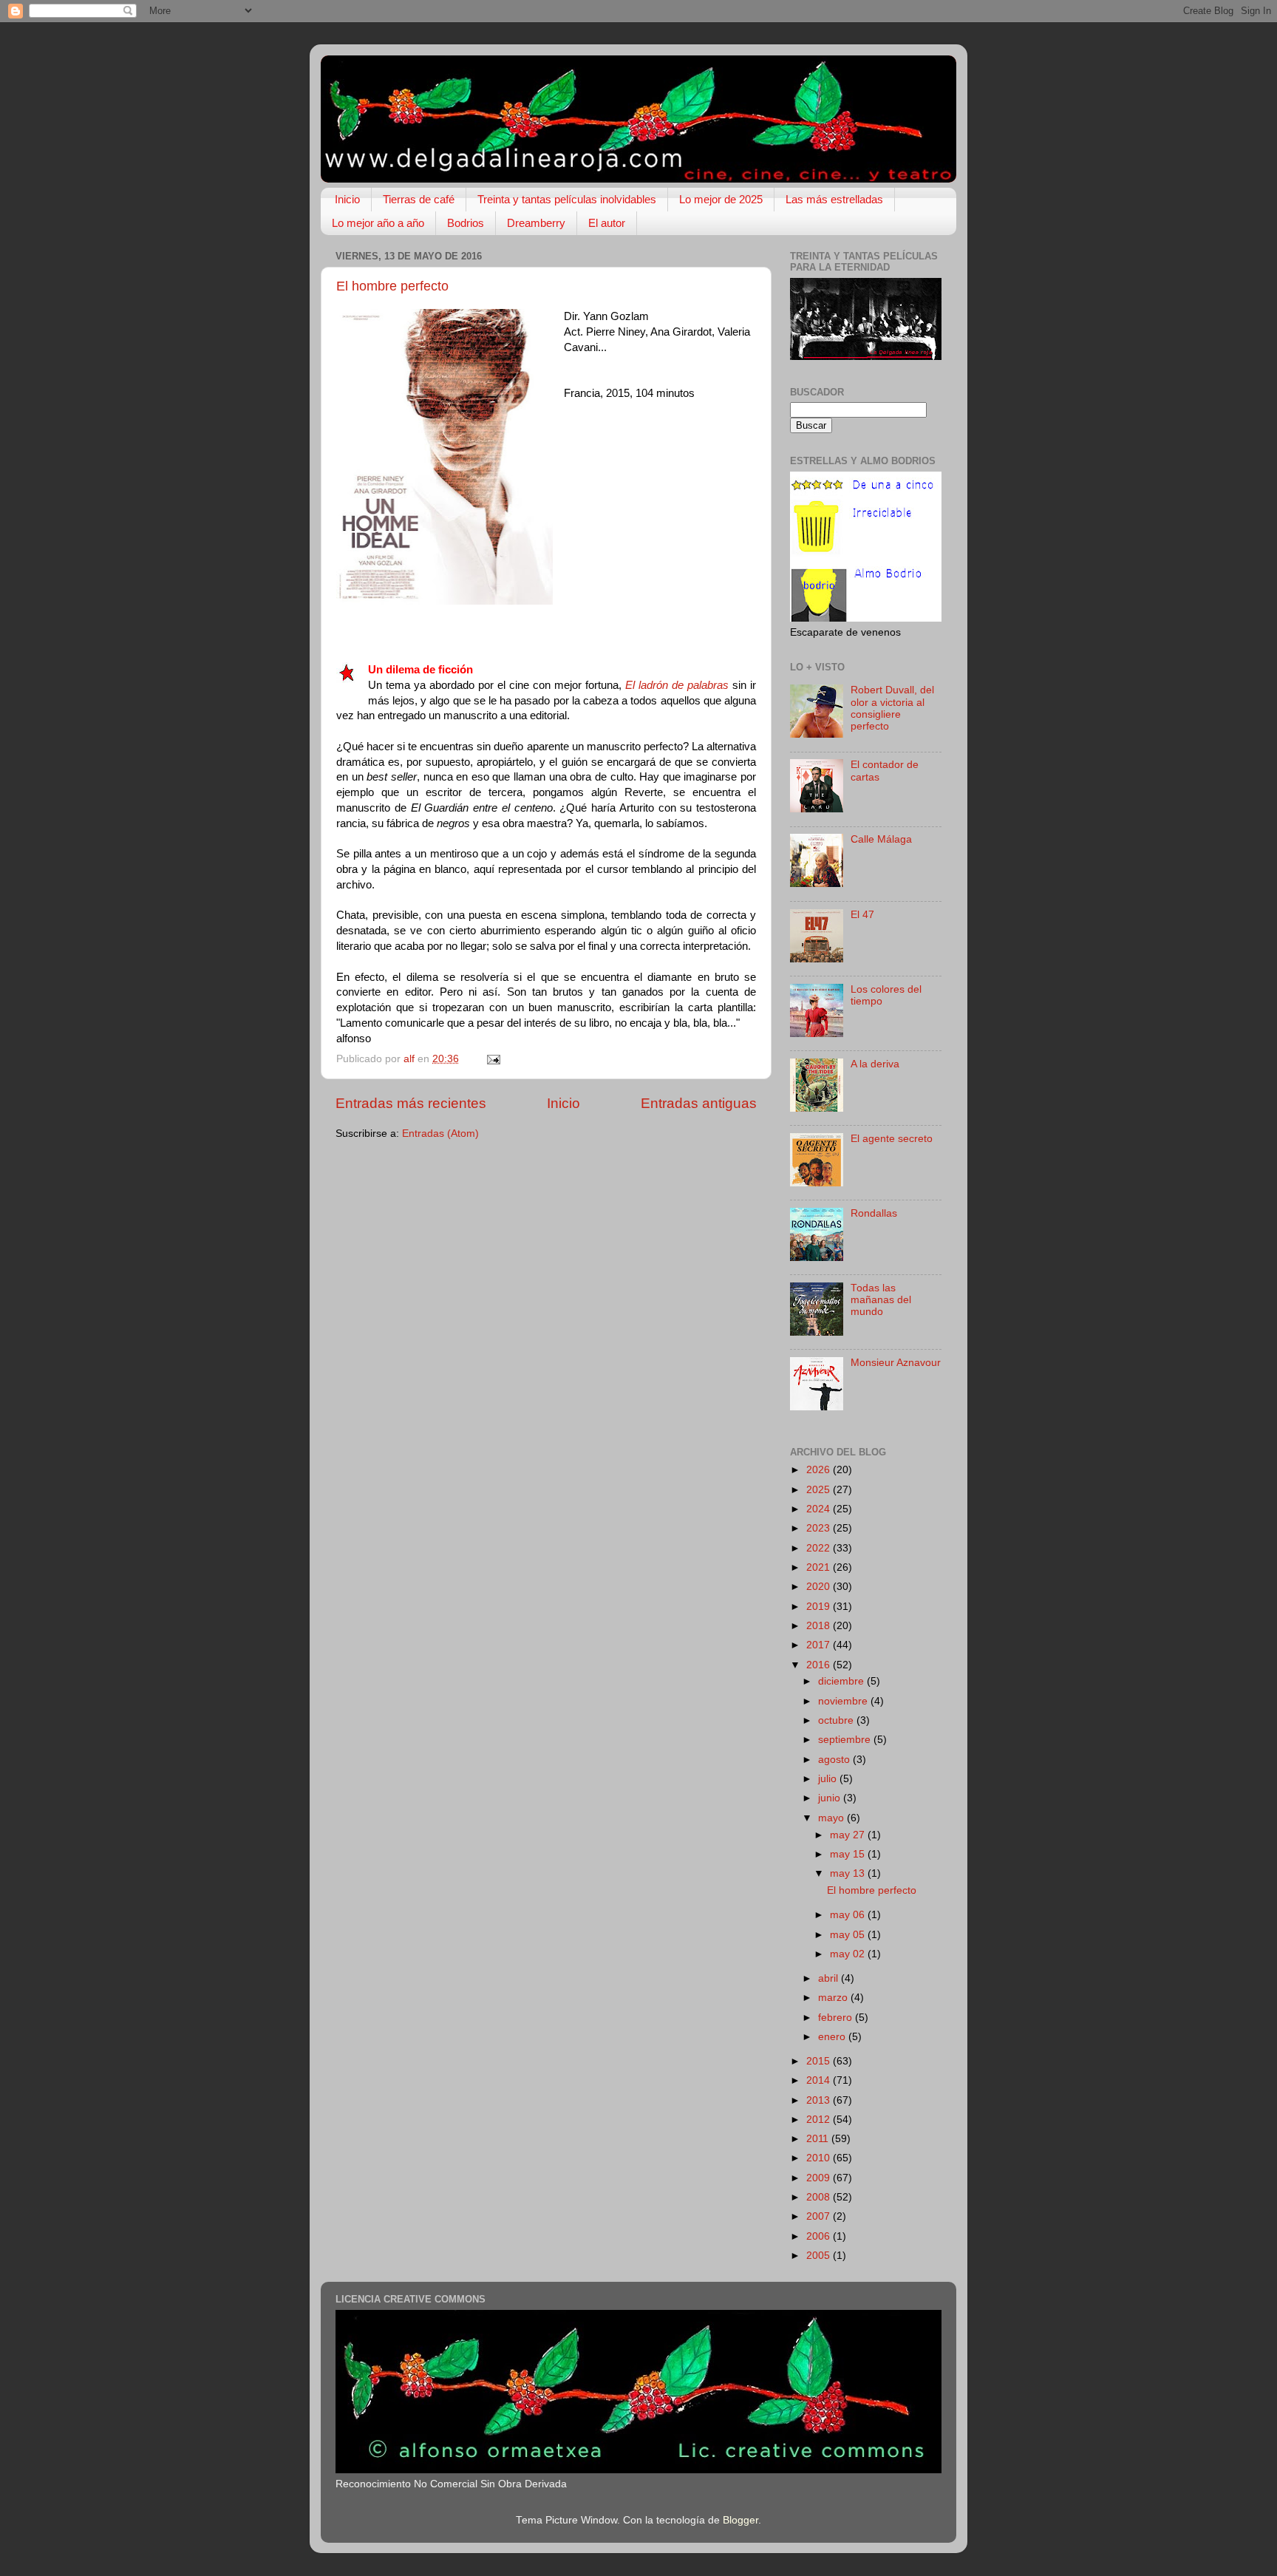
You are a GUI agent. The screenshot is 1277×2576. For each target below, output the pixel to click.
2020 (820, 1587)
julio (829, 1779)
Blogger (740, 2520)
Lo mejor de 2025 (721, 199)
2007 (820, 2216)
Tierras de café (419, 199)
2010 (820, 2158)
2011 (819, 2139)
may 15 (849, 1854)
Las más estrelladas (834, 199)
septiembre (846, 1740)
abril (830, 1978)
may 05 (849, 1935)
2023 (820, 1528)
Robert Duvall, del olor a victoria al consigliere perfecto (892, 708)
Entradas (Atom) (440, 1134)
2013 (820, 2100)
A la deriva (875, 1064)
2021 (820, 1567)
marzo (834, 1998)
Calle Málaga (881, 839)
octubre (837, 1720)
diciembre (842, 1681)
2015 (820, 2061)
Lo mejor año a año (378, 223)
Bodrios (466, 223)
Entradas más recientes (411, 1103)
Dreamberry (536, 223)
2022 (820, 1548)
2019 (820, 1607)
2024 (820, 1509)
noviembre (844, 1701)
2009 (820, 2178)
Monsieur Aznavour (896, 1363)
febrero (837, 2018)
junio (831, 1798)
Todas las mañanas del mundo (881, 1300)
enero (833, 2037)
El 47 (862, 915)
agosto (835, 1760)
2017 (820, 1645)
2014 (820, 2080)
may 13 (849, 1873)
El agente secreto (892, 1139)
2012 (820, 2120)
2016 (820, 1665)
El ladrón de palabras (677, 685)
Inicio (347, 199)
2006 (820, 2236)
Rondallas (874, 1213)
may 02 (849, 1954)
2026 (820, 1470)
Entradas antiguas (699, 1103)
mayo (832, 1818)
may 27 (849, 1835)
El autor (607, 223)
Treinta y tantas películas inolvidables (567, 199)
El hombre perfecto (392, 286)
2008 (820, 2197)
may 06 (849, 1915)
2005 (820, 2256)
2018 (820, 1626)
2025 (820, 1490)
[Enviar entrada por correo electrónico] (493, 1059)
